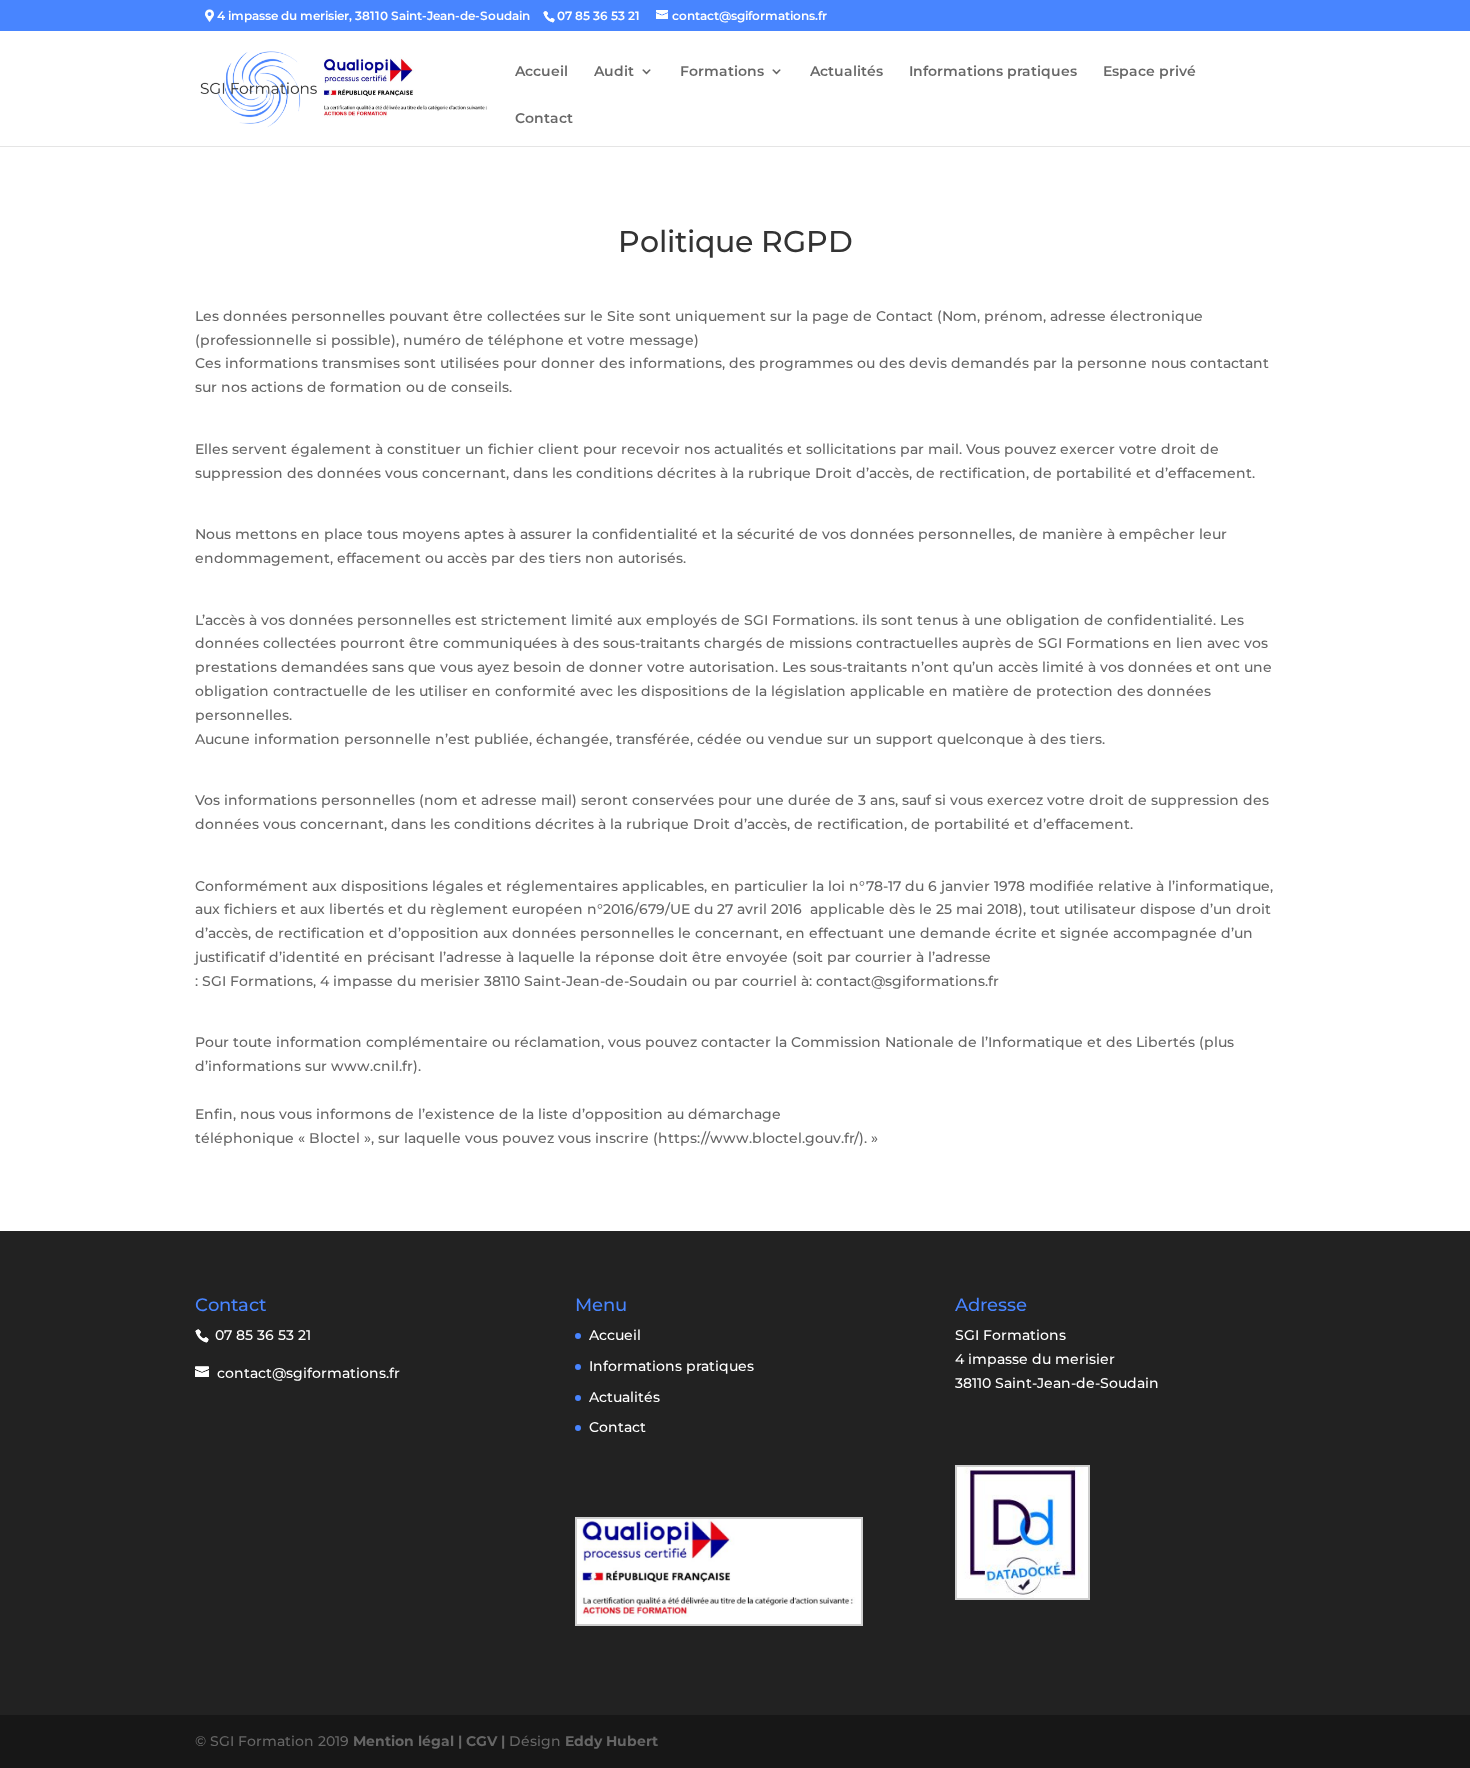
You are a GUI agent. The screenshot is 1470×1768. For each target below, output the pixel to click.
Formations (722, 72)
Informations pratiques (993, 72)
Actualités (846, 72)
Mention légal (405, 1741)
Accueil (541, 72)
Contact (544, 119)
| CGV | (483, 1741)
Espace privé (1149, 72)
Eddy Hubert (611, 1741)
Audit (614, 72)
